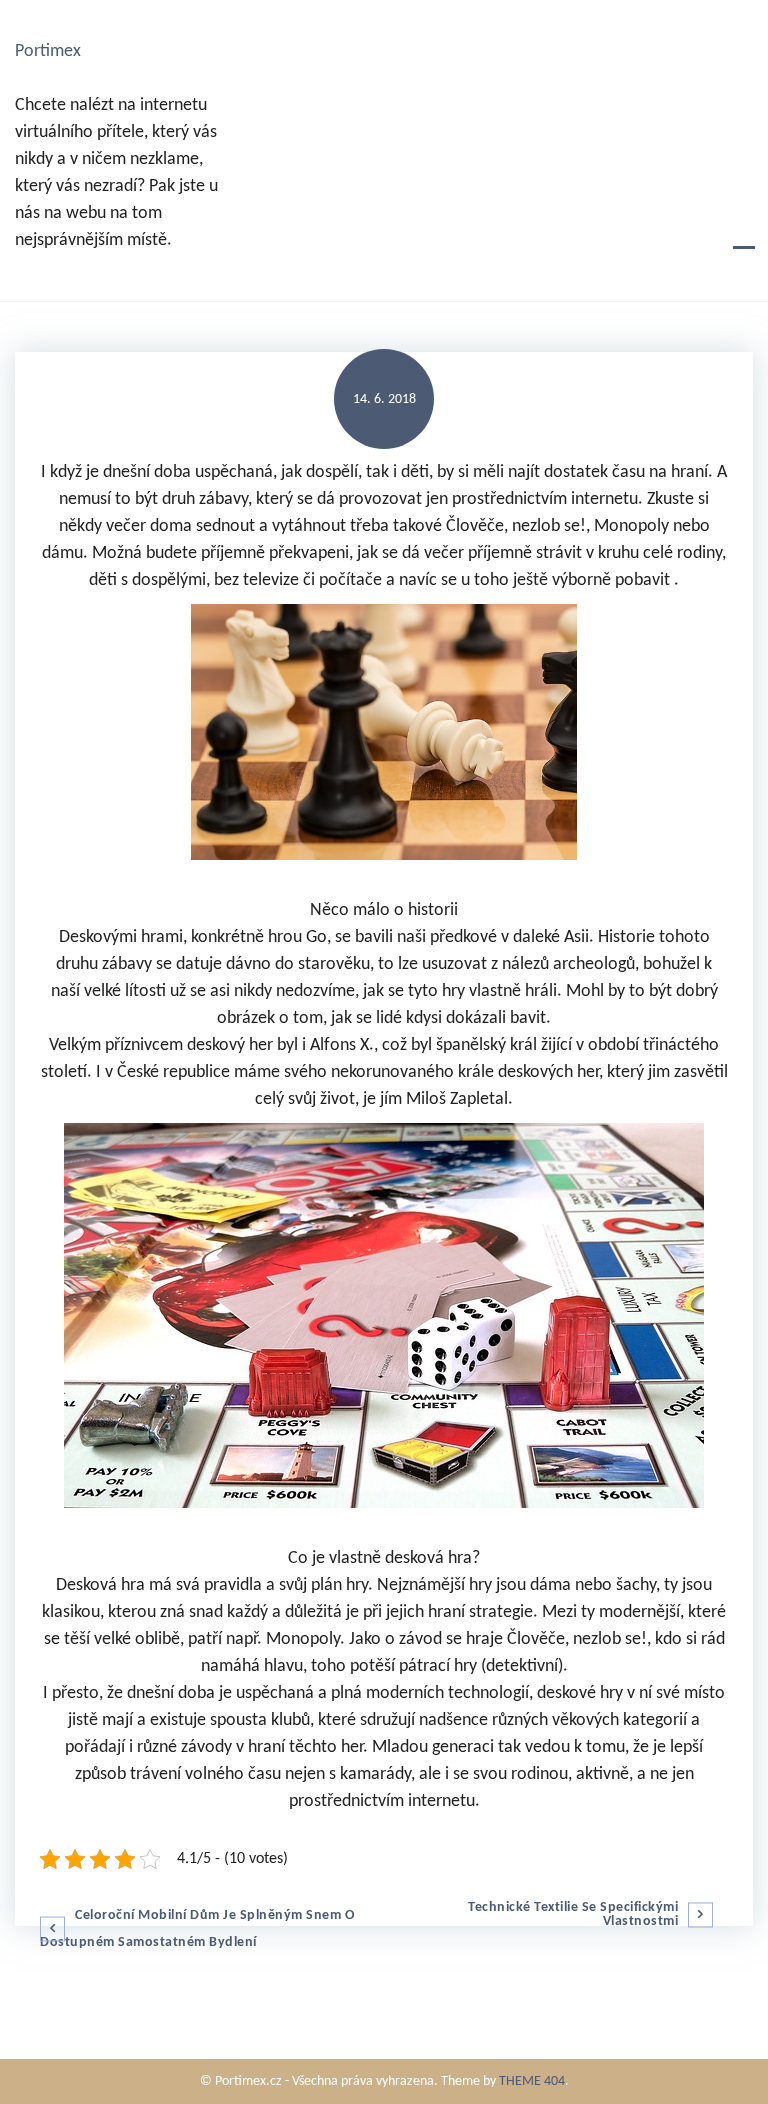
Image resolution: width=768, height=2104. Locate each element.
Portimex (48, 51)
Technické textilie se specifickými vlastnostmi (573, 1915)
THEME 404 (532, 2081)
